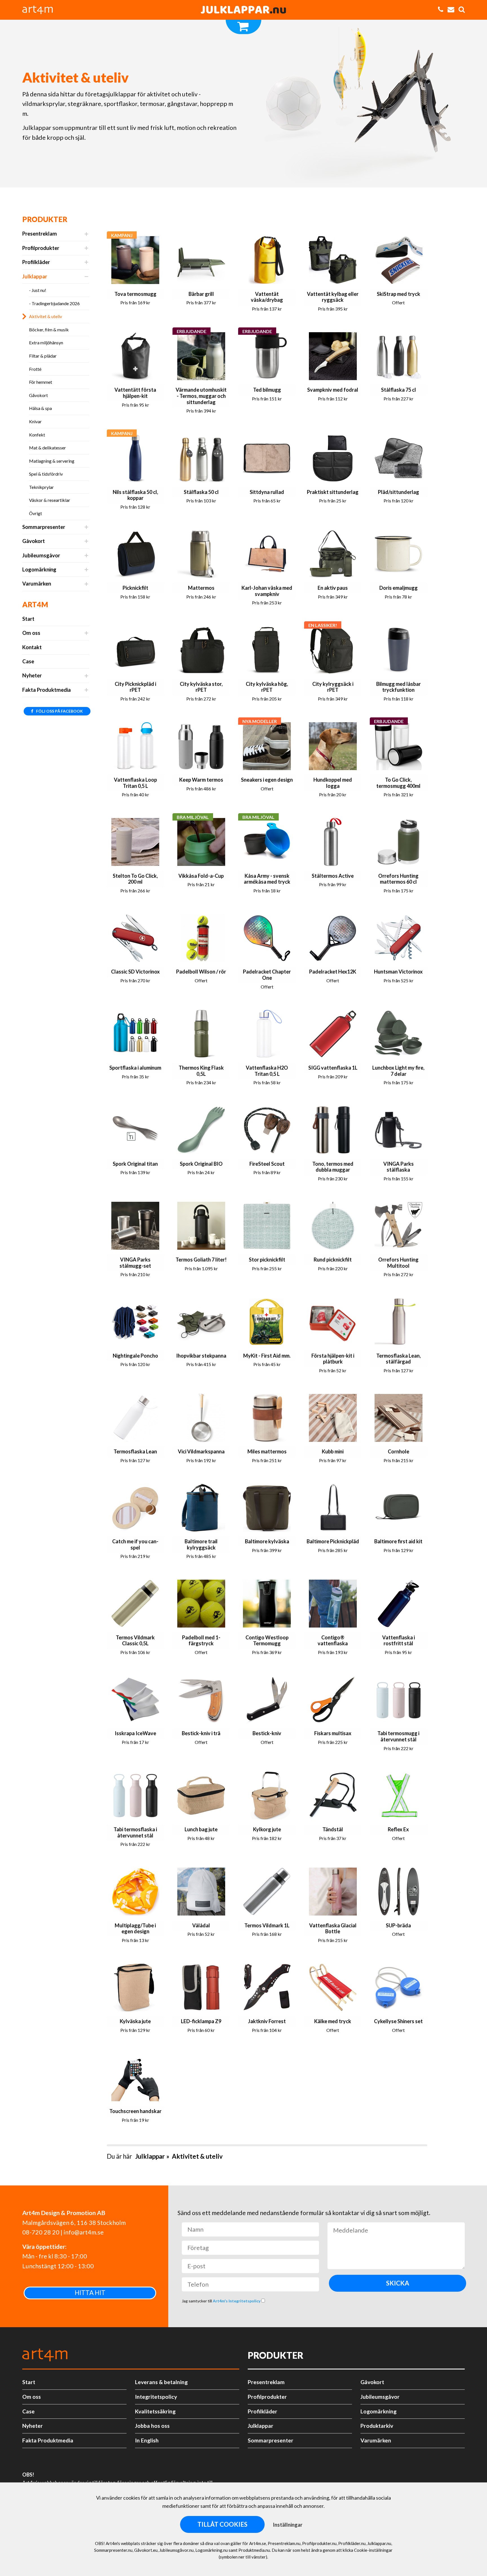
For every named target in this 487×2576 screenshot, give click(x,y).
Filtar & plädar (43, 356)
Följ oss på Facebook (59, 711)
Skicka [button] (398, 2283)
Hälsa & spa (40, 408)
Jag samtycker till (222, 2301)
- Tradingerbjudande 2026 (54, 303)
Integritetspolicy (156, 2397)
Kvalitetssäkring (155, 2411)
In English (147, 2440)
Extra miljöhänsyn (46, 342)
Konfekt (37, 435)
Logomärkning (39, 569)
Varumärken (37, 584)
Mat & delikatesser (47, 448)
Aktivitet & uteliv (46, 316)
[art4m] (41, 10)
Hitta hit (90, 2293)
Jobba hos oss (152, 2426)
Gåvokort (38, 395)
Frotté (35, 369)
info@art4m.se (84, 2232)
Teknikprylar (41, 487)
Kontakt (32, 647)
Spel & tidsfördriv (46, 474)
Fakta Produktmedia (47, 690)
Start (28, 619)
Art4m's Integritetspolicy (237, 2301)
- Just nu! (38, 290)
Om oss (31, 633)
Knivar (35, 421)
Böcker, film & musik (49, 330)
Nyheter (32, 675)
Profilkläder (36, 262)
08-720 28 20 (41, 2232)
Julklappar (35, 276)
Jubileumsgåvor (41, 555)
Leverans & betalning (161, 2382)
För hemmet (41, 382)
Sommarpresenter (44, 527)
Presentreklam (40, 234)
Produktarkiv (377, 2426)
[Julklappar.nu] (243, 10)
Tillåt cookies (222, 2524)
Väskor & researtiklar (50, 500)
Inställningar (288, 2525)
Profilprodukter (41, 248)
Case (28, 661)
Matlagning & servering (52, 461)
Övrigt (36, 513)
